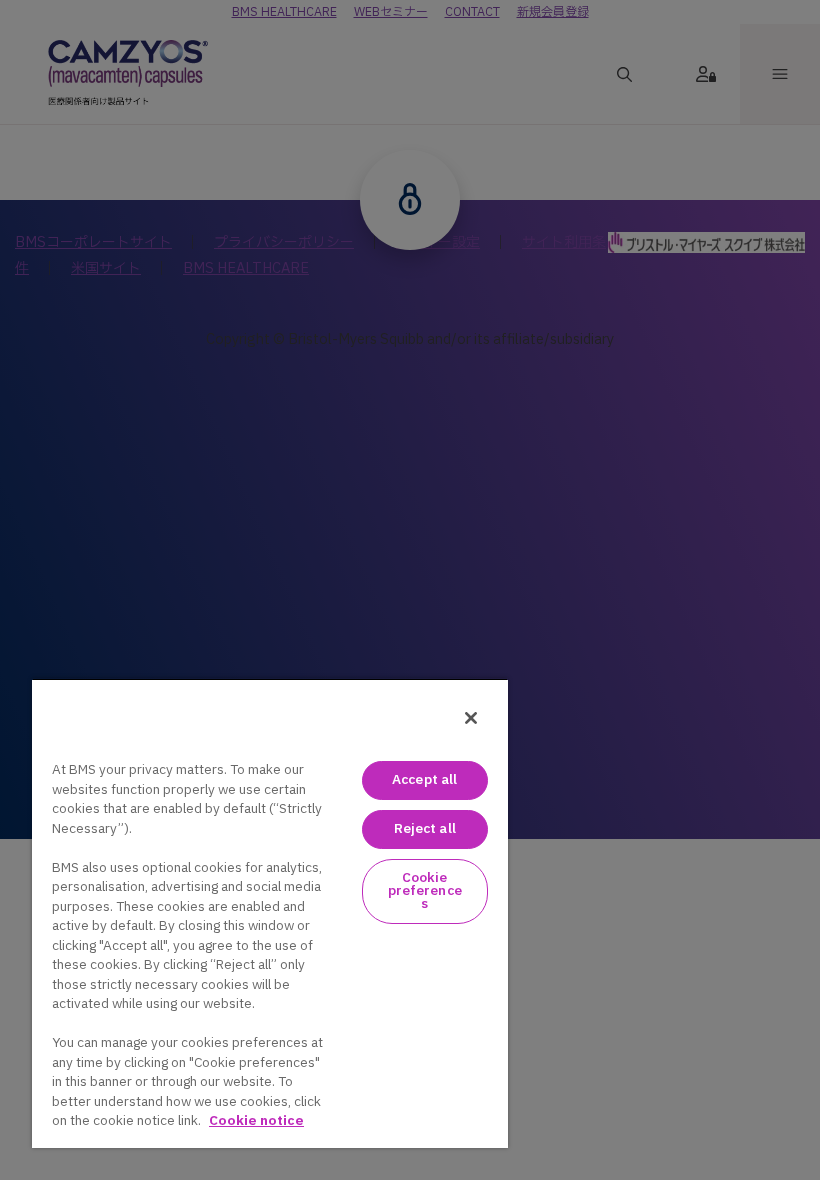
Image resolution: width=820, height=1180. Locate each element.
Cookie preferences (425, 891)
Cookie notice (256, 1121)
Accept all (424, 780)
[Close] (471, 718)
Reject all (425, 829)
